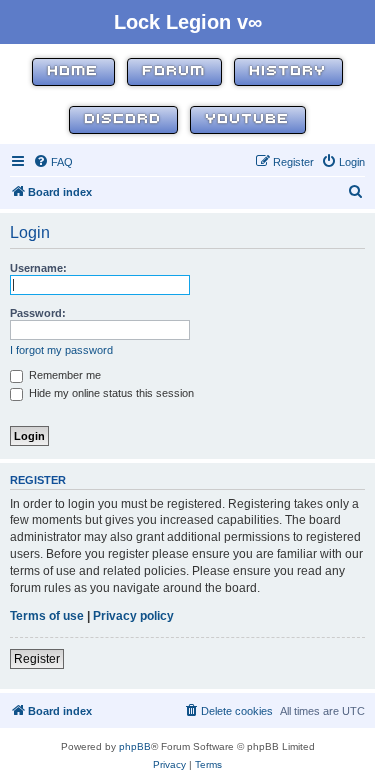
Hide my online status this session (110, 393)
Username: (38, 268)
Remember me (63, 375)
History (288, 71)
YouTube (248, 119)
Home (73, 71)
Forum (174, 71)
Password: (38, 313)
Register (37, 659)
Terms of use (47, 616)
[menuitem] (53, 162)
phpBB (135, 746)
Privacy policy (133, 616)
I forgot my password (61, 350)
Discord (123, 119)
